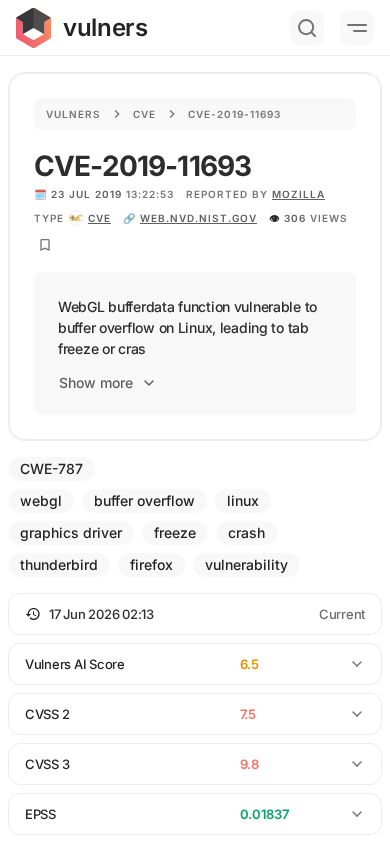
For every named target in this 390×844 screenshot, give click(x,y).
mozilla (298, 194)
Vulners (73, 114)
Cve (144, 114)
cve (99, 218)
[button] (195, 614)
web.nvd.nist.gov (198, 218)
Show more (96, 382)
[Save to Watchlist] (45, 245)
